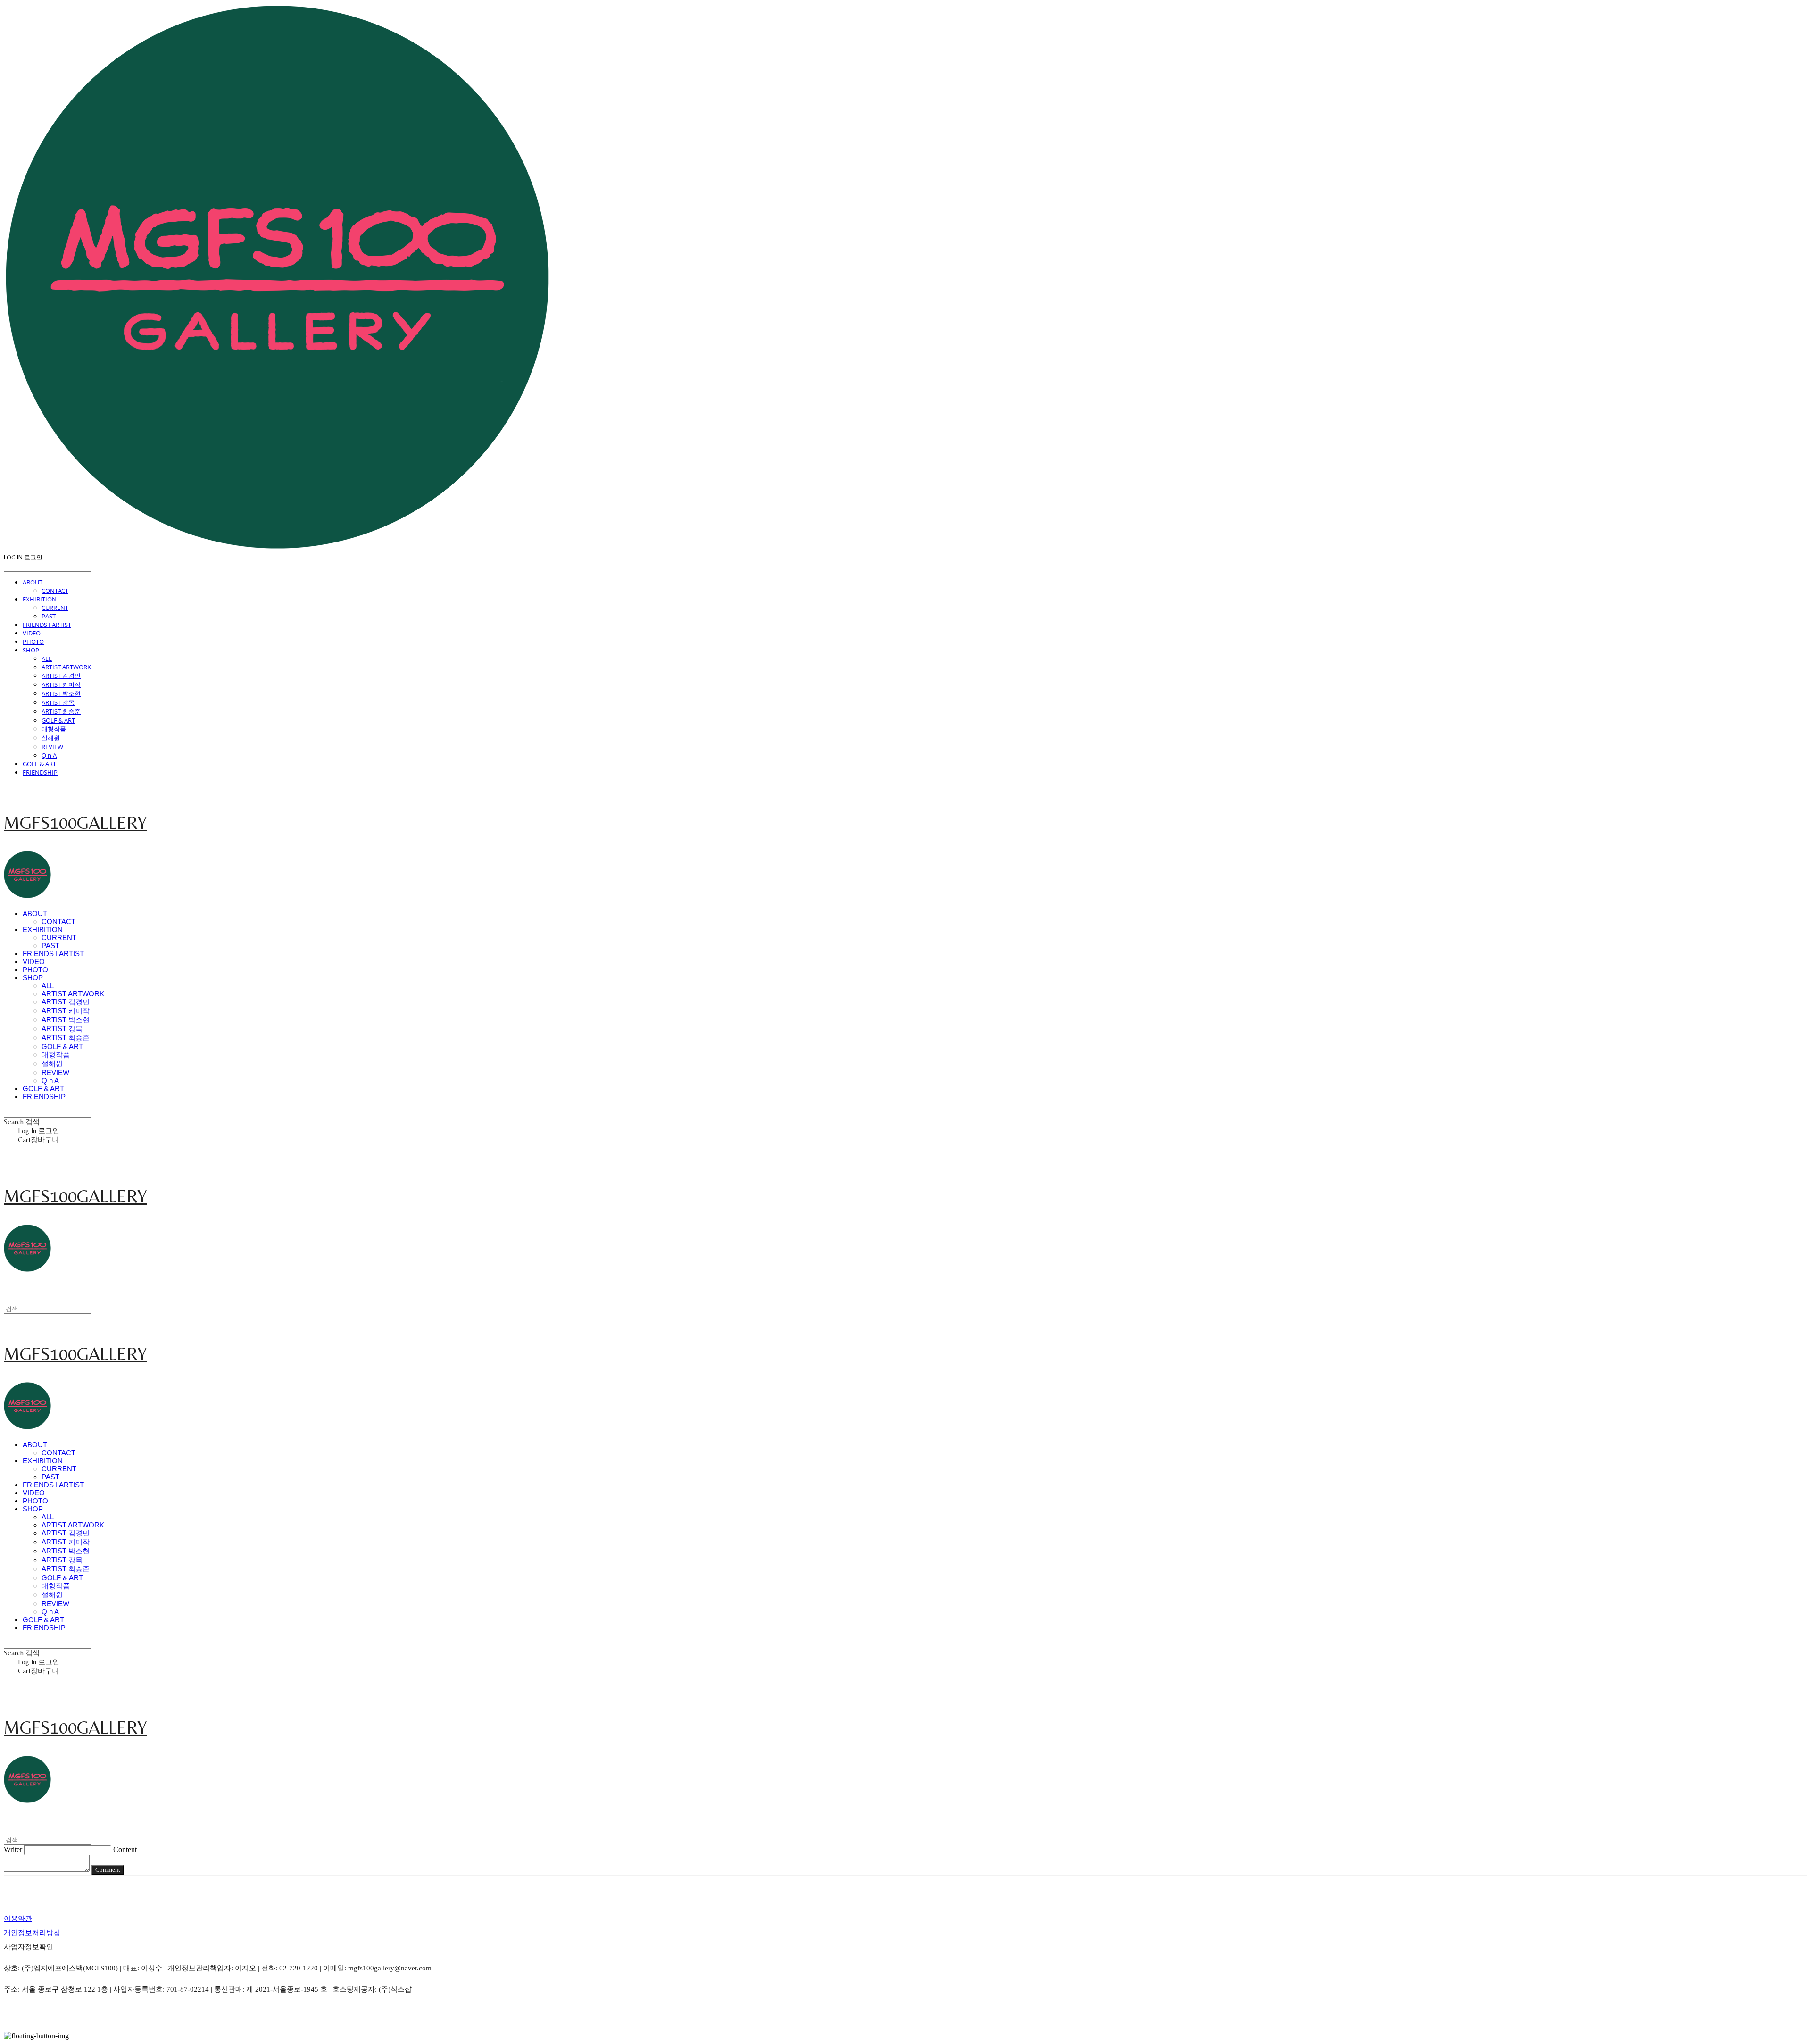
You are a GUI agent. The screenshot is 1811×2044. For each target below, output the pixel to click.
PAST (49, 616)
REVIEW (52, 747)
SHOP (31, 650)
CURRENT (55, 608)
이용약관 (18, 1919)
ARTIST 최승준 (61, 711)
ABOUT (33, 582)
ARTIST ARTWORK (66, 667)
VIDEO (32, 633)
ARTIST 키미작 (61, 684)
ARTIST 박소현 (61, 693)
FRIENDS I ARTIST (47, 625)
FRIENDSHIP (40, 772)
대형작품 (54, 729)
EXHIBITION (40, 599)
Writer (13, 1849)
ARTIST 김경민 (61, 676)
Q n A (49, 755)
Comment (108, 1870)
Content (125, 1849)
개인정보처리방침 (32, 1933)
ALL (47, 659)
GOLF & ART (58, 720)
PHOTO (33, 642)
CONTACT (55, 591)
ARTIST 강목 (58, 702)
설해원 (51, 738)
